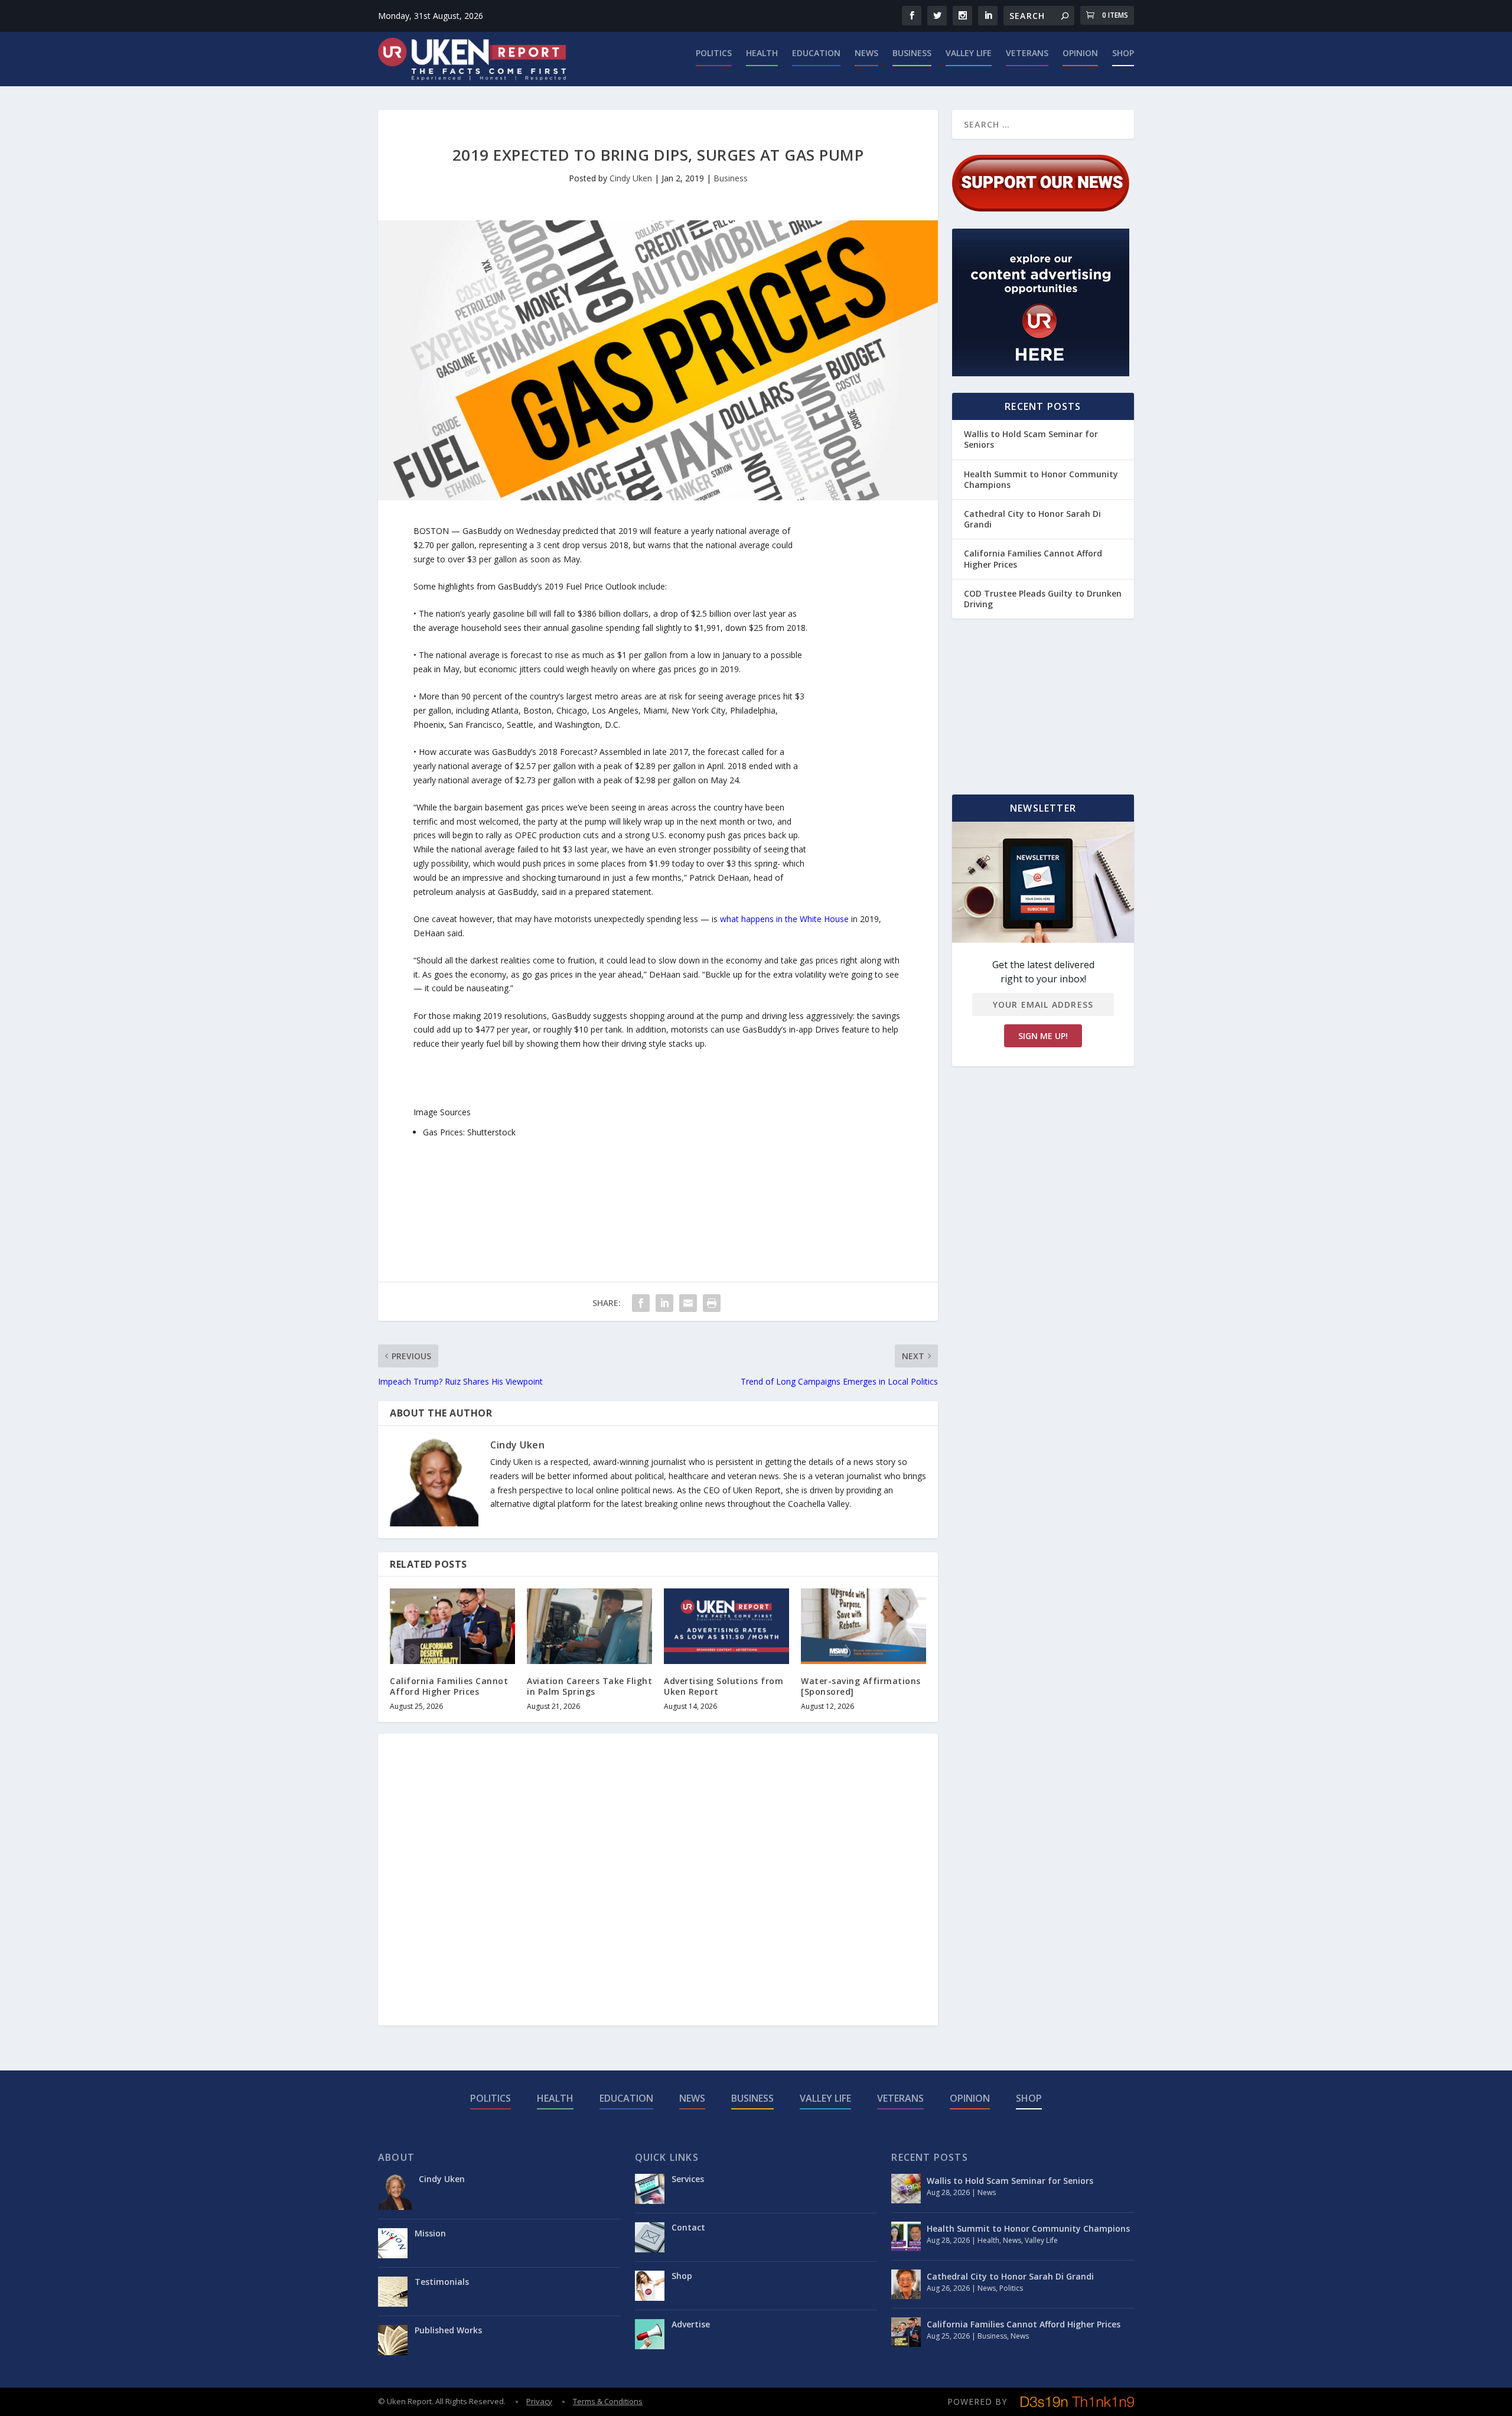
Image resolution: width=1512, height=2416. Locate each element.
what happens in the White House (784, 919)
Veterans (1027, 53)
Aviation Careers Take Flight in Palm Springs (589, 1686)
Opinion (1080, 53)
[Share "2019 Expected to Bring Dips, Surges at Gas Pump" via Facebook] (641, 1303)
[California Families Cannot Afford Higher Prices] (452, 1626)
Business (912, 53)
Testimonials (442, 2282)
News (866, 53)
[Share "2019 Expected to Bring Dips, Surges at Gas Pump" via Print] (712, 1303)
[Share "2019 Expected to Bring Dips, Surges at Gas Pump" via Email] (688, 1303)
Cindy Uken (631, 178)
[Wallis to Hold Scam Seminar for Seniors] (906, 2189)
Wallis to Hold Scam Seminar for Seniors (1031, 439)
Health (762, 53)
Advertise (691, 2324)
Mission (430, 2233)
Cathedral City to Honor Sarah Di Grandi (1032, 519)
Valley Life (969, 53)
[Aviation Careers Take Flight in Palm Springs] (589, 1626)
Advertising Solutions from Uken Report (724, 1686)
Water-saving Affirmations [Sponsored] (861, 1686)
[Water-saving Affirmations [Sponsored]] (863, 1626)
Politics (714, 53)
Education (816, 53)
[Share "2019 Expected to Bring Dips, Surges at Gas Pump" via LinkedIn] (664, 1303)
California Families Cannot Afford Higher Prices (449, 1686)
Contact (688, 2227)
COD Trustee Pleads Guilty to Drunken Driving (1043, 599)
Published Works (448, 2330)
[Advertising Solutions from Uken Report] (726, 1626)
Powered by (977, 2402)
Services (688, 2179)
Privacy (539, 2401)
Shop (1123, 53)
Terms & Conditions (608, 2401)
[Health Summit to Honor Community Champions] (906, 2236)
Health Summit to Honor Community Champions (1041, 479)
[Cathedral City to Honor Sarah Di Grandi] (906, 2284)
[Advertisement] (855, 701)
